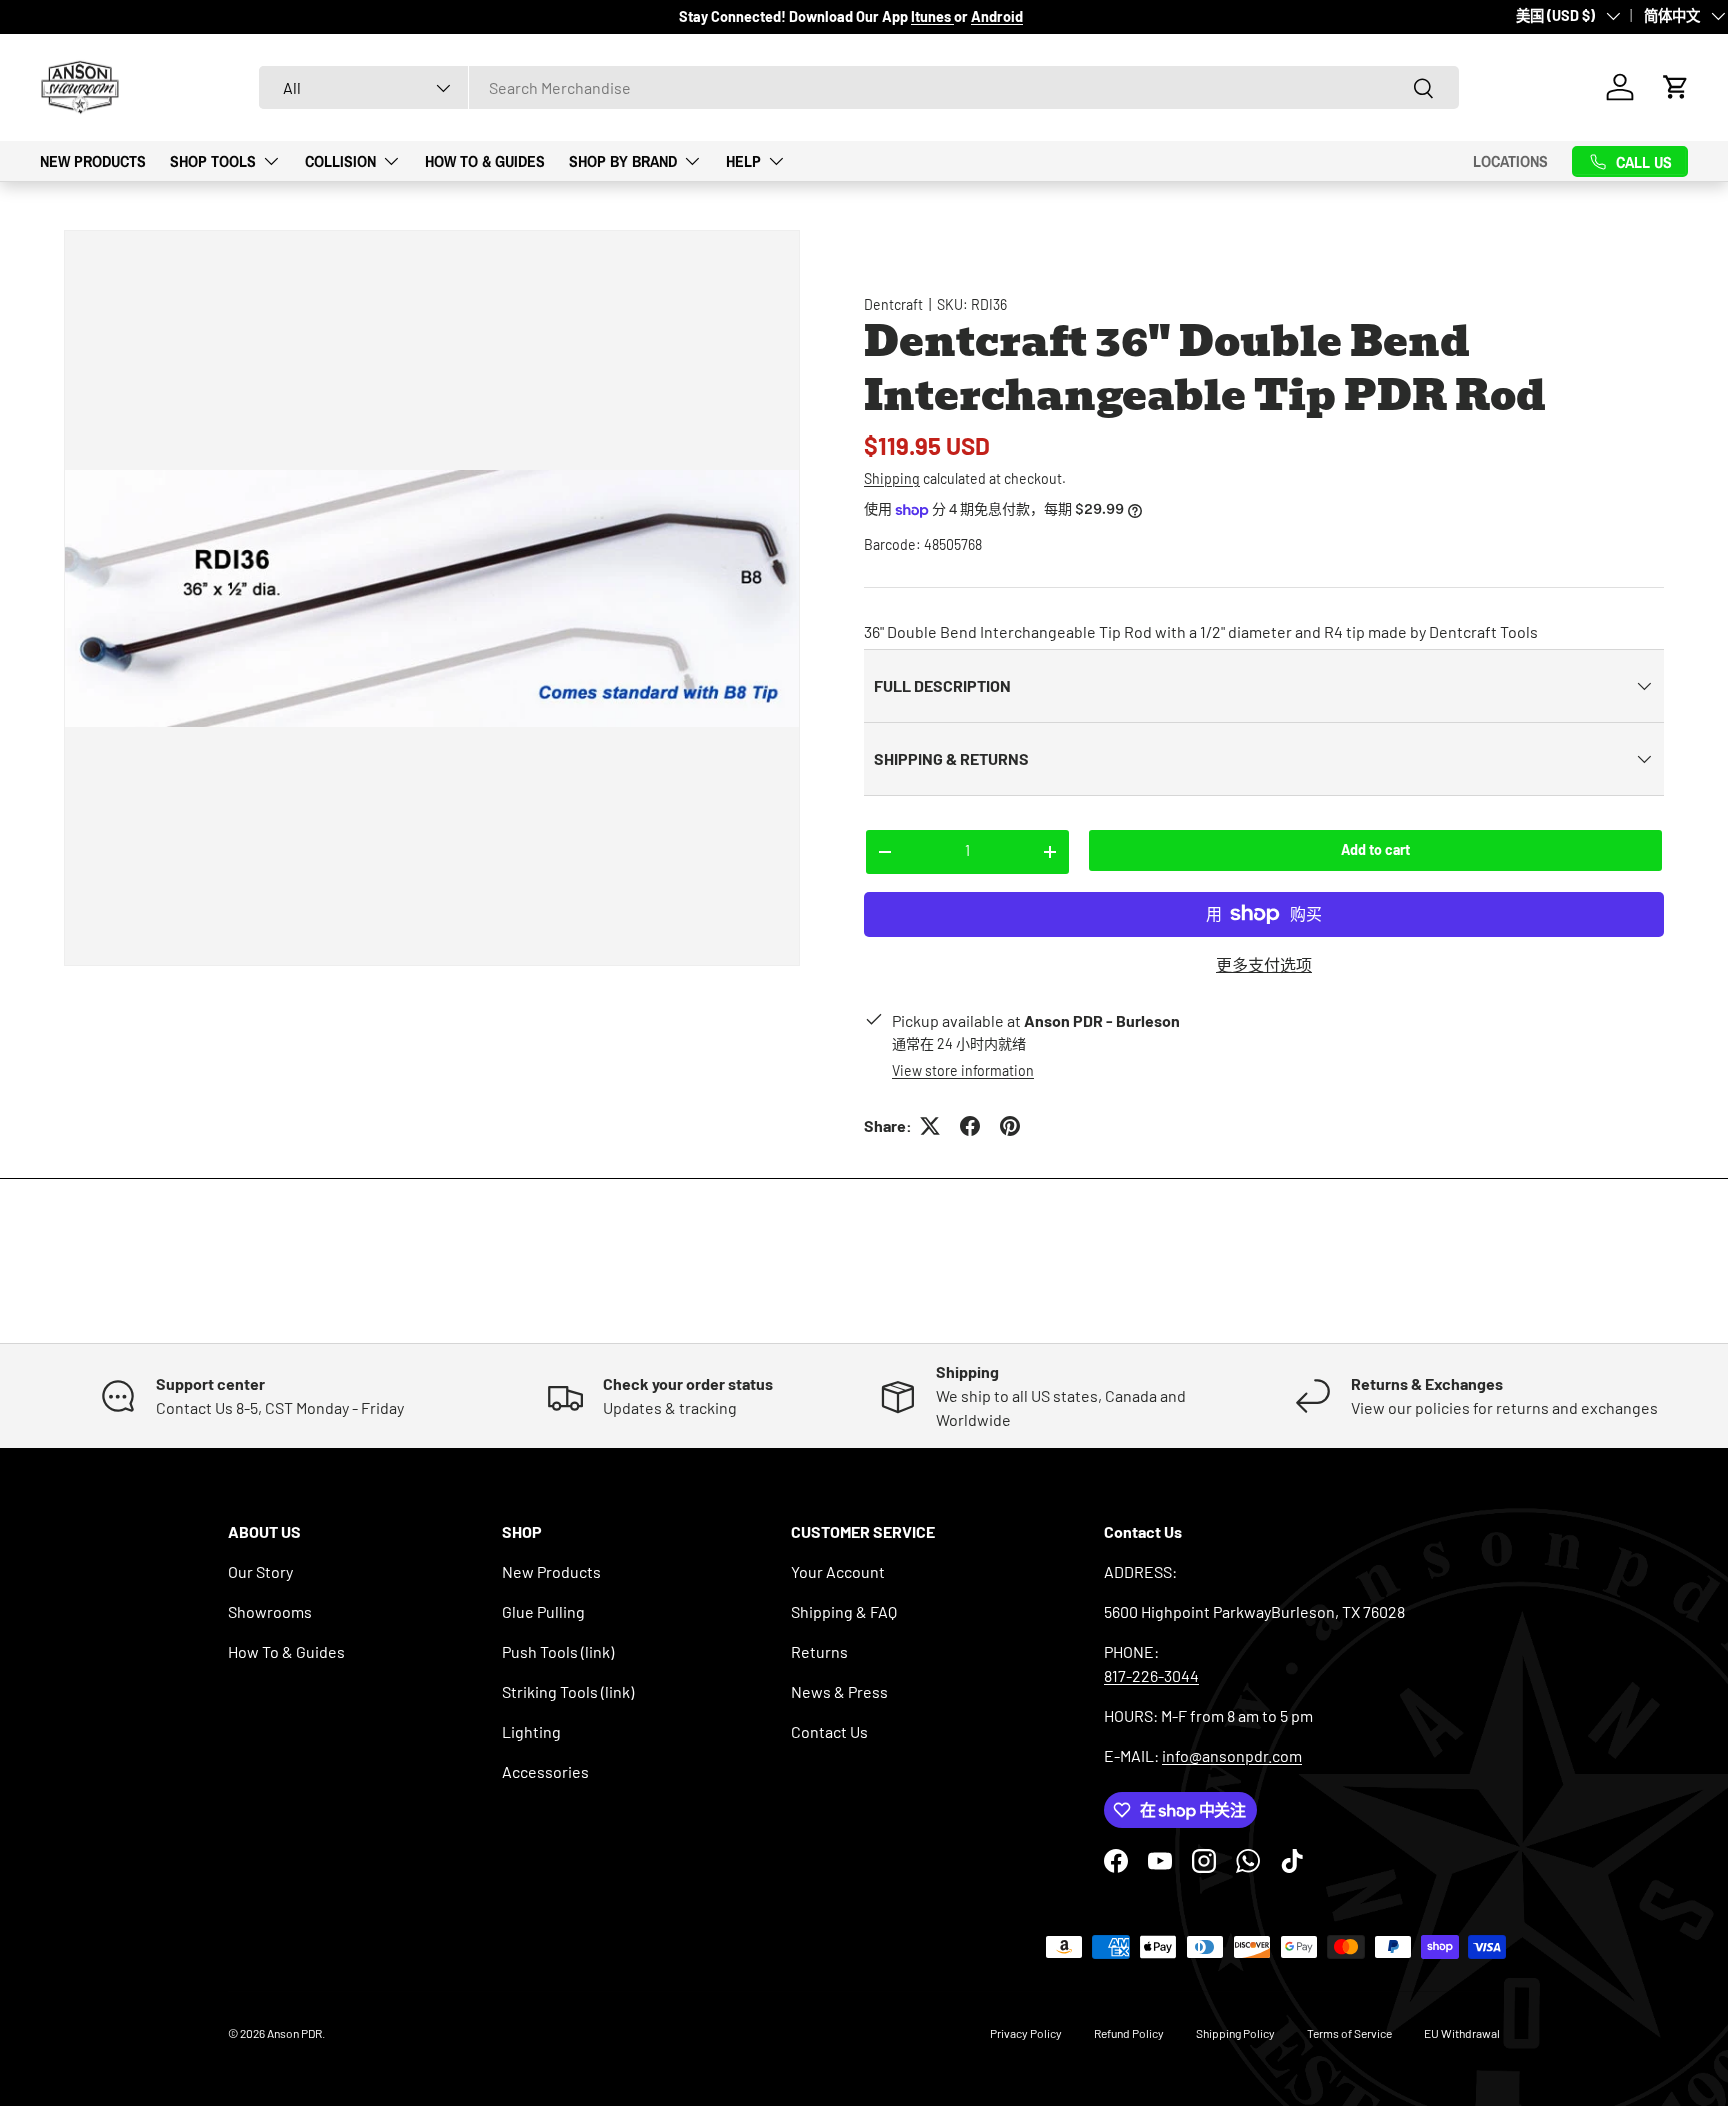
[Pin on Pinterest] (1010, 1126)
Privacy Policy (1026, 2033)
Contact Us (829, 1731)
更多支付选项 (1264, 964)
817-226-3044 (1151, 1675)
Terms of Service (1349, 2033)
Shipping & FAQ (844, 1611)
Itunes (932, 16)
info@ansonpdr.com (1232, 1755)
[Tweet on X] (930, 1126)
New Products (93, 161)
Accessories (545, 1771)
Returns (819, 1651)
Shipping (892, 478)
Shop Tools (213, 161)
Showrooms (270, 1611)
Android (997, 16)
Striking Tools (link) (568, 1691)
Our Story (260, 1571)
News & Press (839, 1691)
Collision (340, 161)
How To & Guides (485, 161)
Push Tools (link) (558, 1651)
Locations (1510, 161)
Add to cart (1375, 849)
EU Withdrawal (1462, 2033)
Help (743, 161)
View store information (963, 1070)
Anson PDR (294, 2033)
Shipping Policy (1235, 2033)
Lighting (531, 1731)
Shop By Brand (623, 161)
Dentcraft (893, 304)
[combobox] (859, 87)
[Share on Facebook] (970, 1126)
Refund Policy (1129, 2033)
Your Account (838, 1571)
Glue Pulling (543, 1611)
